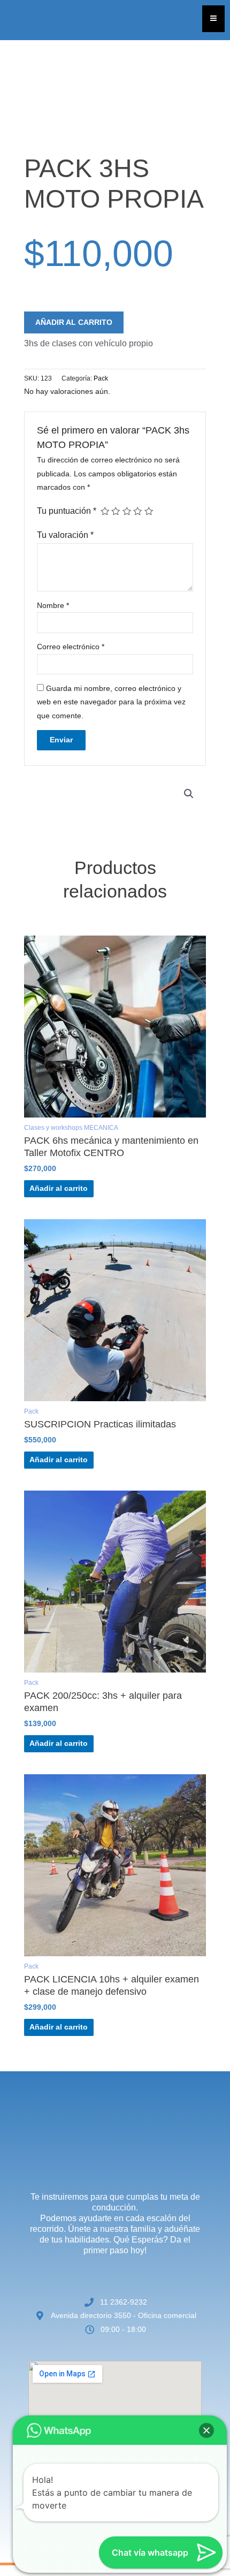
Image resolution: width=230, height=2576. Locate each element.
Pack (101, 378)
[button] (189, 794)
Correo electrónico (71, 647)
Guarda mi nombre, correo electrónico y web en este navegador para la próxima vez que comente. (111, 702)
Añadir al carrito (74, 322)
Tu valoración (65, 535)
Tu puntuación (67, 511)
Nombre (53, 606)
